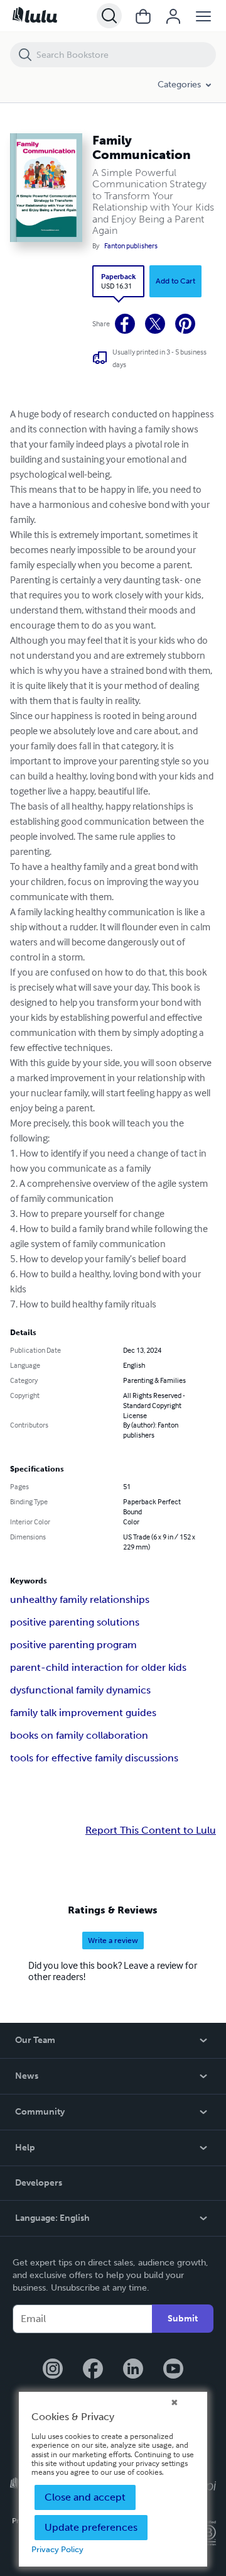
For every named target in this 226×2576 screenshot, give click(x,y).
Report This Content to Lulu (151, 1830)
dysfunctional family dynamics (80, 1690)
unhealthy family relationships (80, 1599)
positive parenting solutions (75, 1622)
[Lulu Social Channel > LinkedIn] (133, 2370)
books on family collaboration (79, 1735)
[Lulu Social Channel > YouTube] (173, 2370)
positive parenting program (73, 1645)
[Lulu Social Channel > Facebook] (93, 2370)
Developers (39, 2183)
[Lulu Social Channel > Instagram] (53, 2370)
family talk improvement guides (83, 1713)
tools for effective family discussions (94, 1758)
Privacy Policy (57, 2549)
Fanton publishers (131, 246)
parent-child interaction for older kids (98, 1667)
